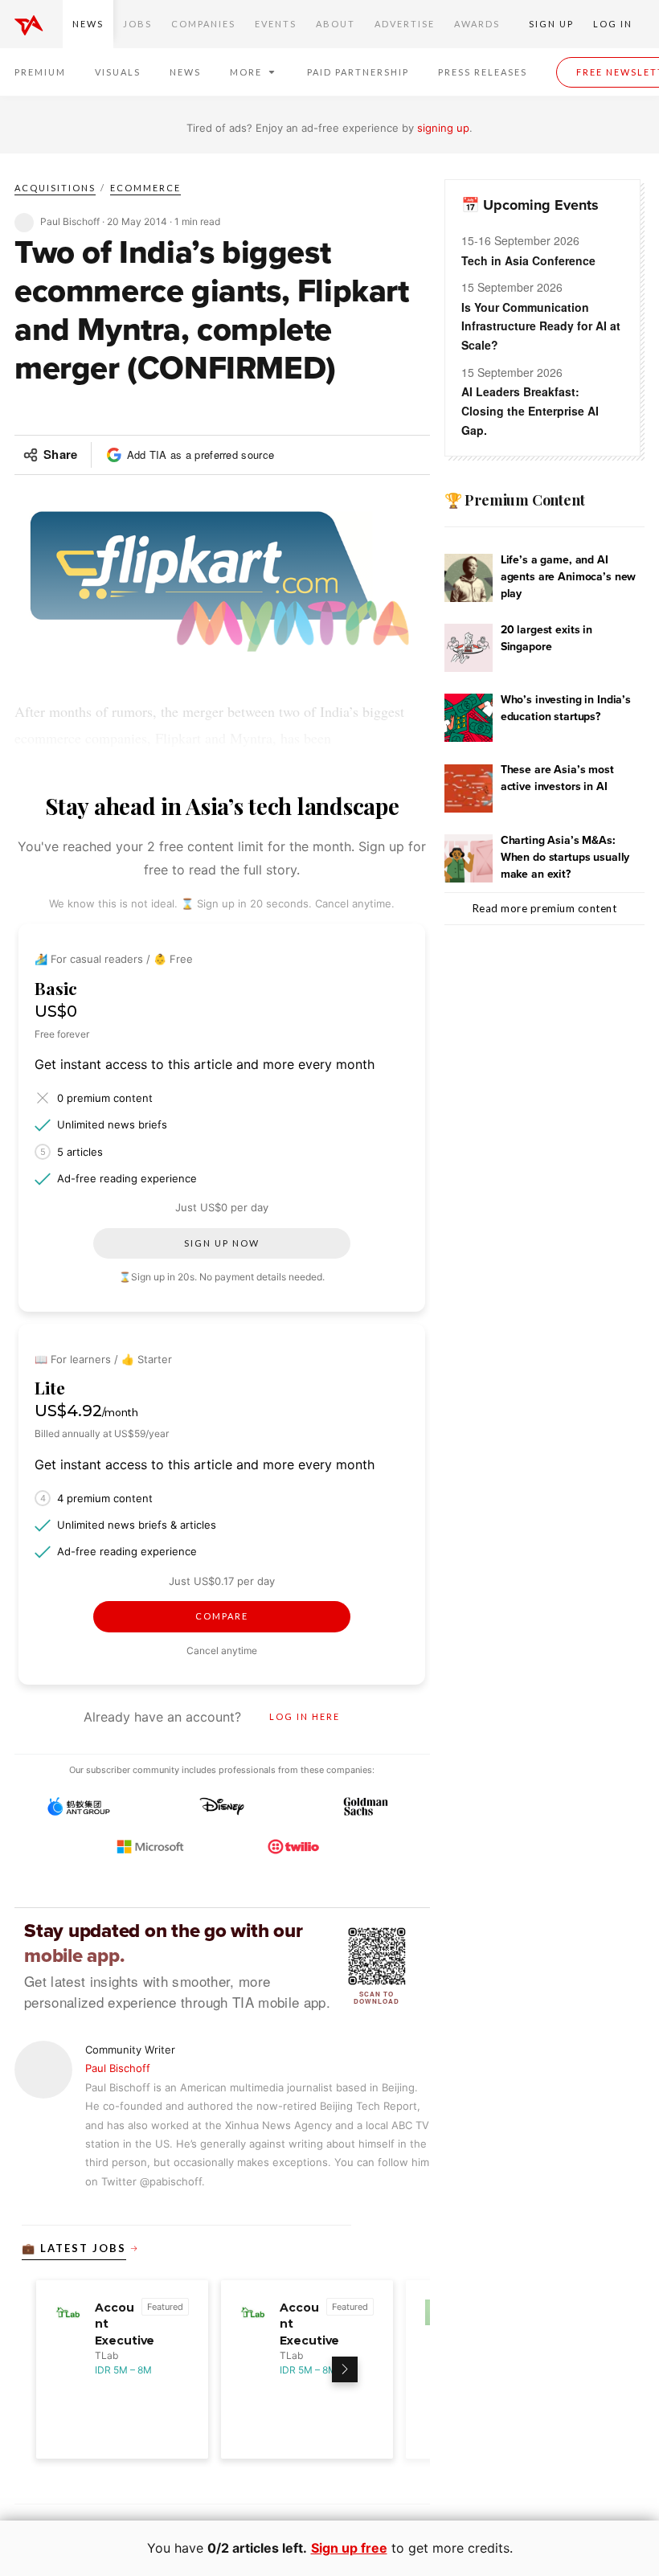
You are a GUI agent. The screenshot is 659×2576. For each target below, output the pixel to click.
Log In (613, 24)
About (336, 24)
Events (276, 24)
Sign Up (551, 24)
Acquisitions (55, 188)
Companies (203, 24)
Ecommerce (145, 188)
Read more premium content (545, 908)
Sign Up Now (222, 1243)
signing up (443, 128)
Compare (222, 1616)
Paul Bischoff (118, 2068)
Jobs (137, 24)
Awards (477, 24)
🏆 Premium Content (515, 500)
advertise (405, 24)
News (88, 24)
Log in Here (305, 1716)
